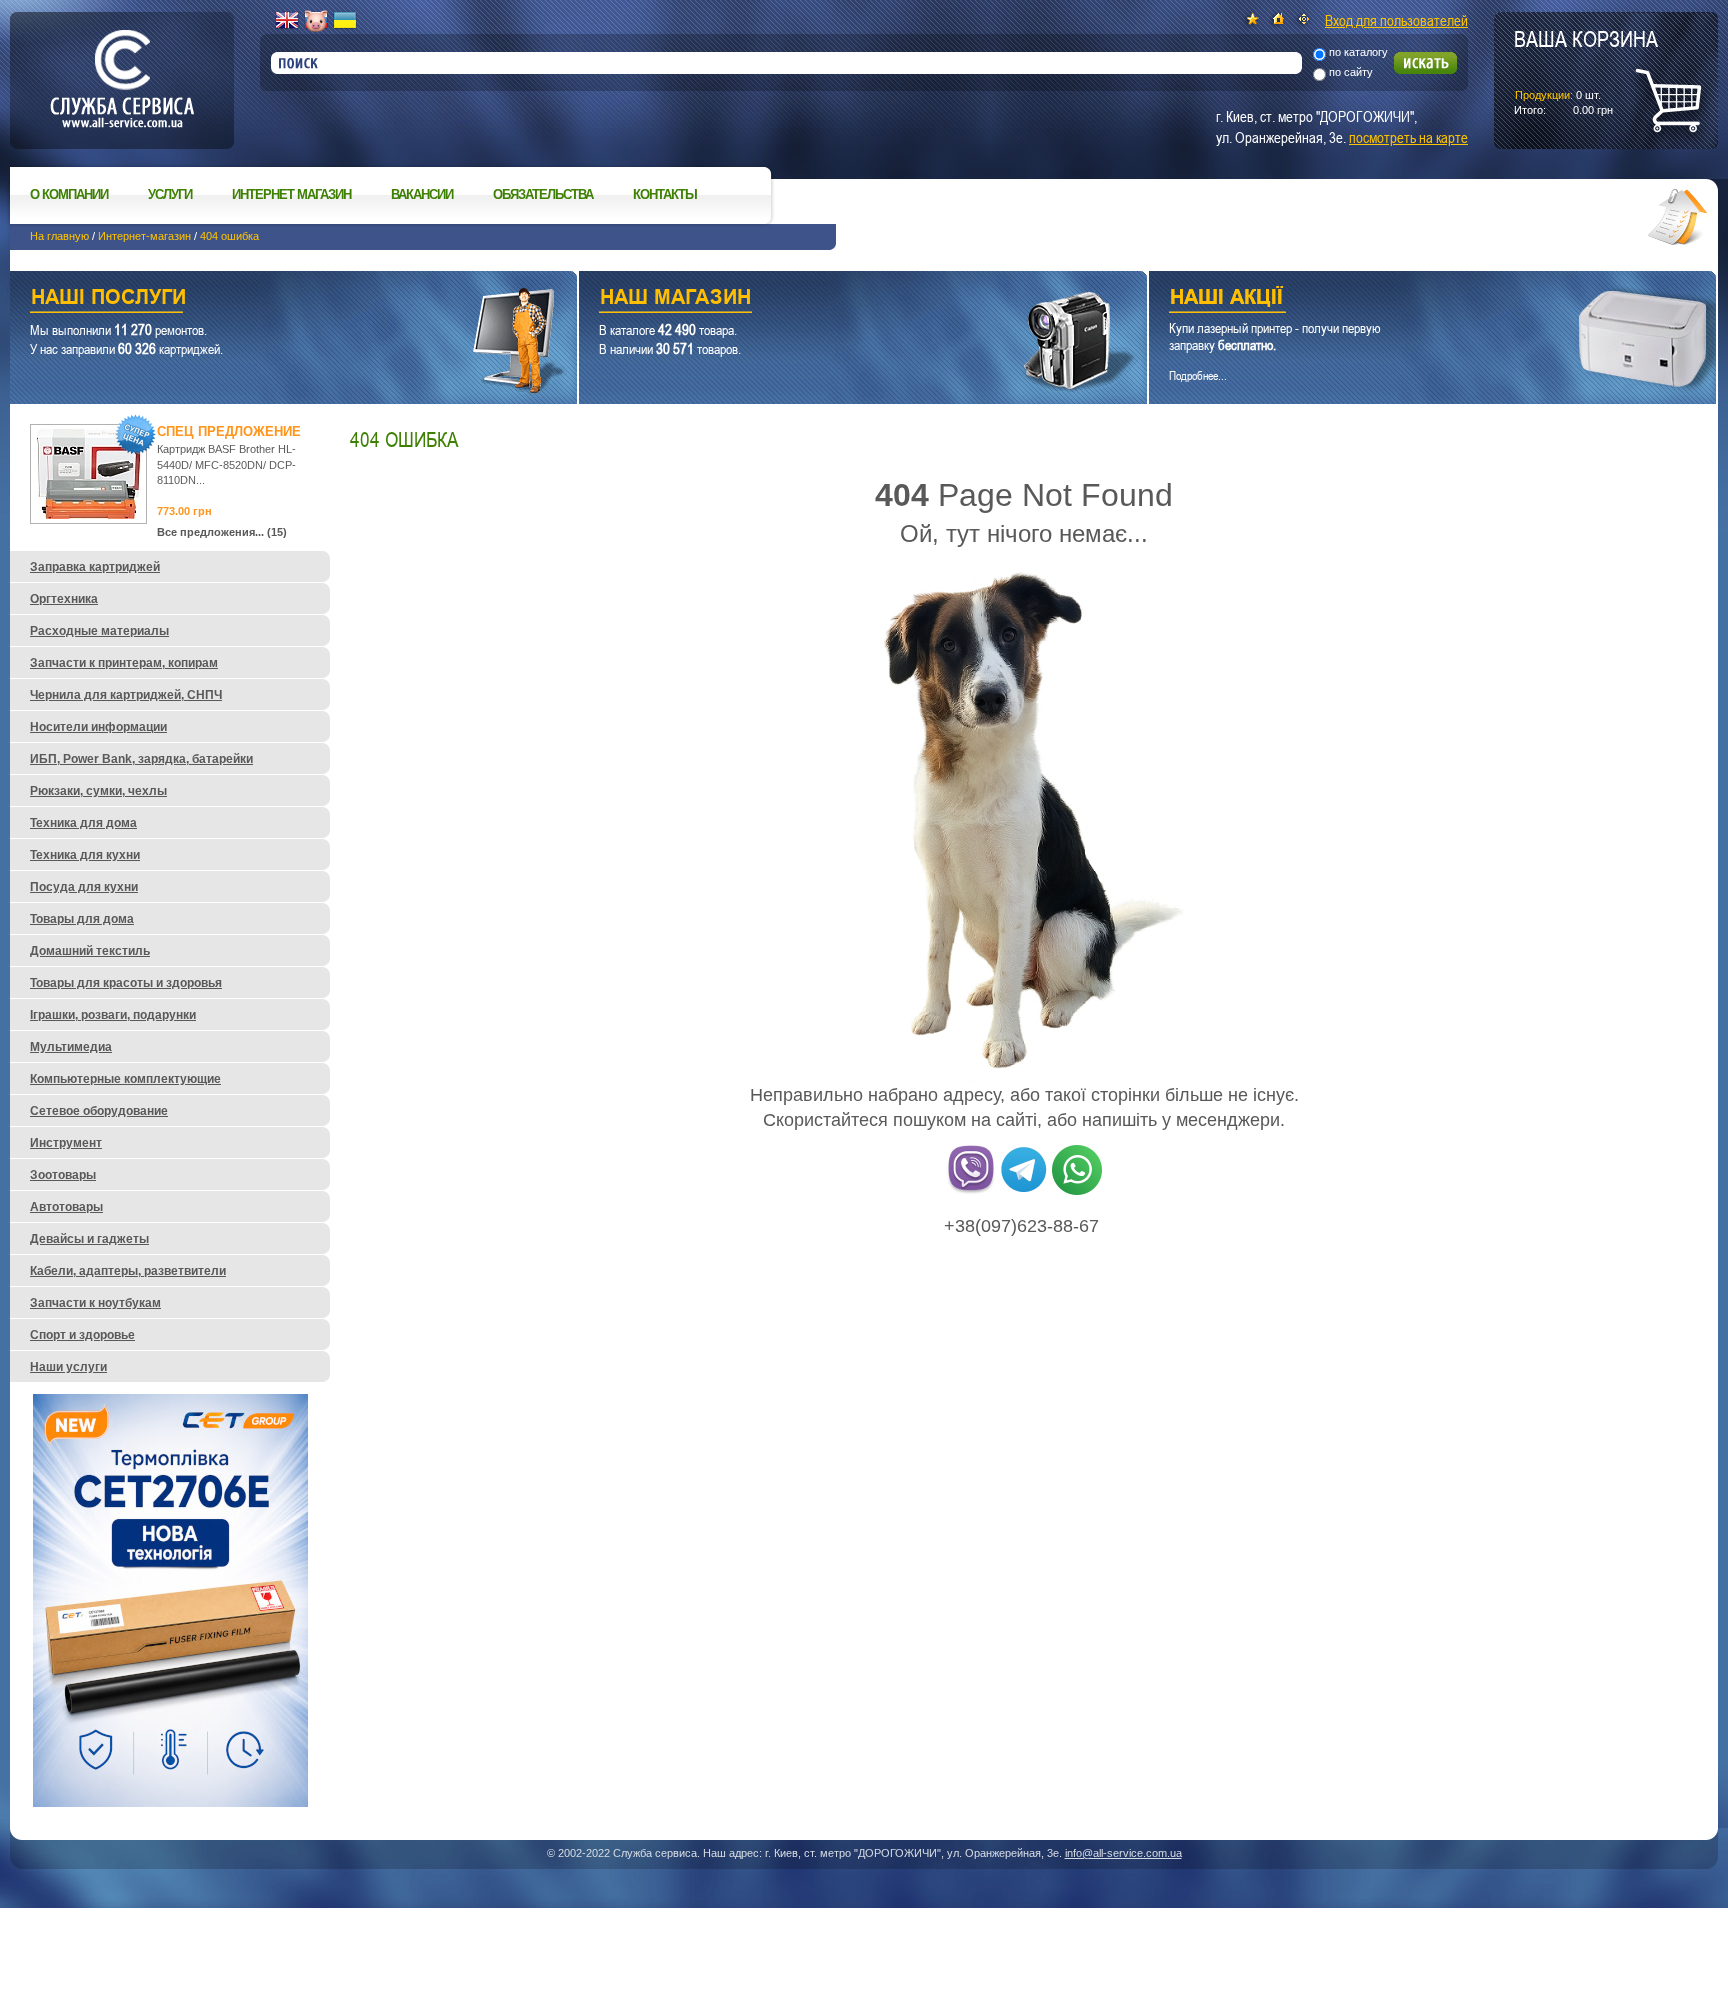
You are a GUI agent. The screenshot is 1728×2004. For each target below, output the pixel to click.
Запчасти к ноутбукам (95, 1303)
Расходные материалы (99, 631)
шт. (1586, 71)
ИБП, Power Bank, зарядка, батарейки (141, 759)
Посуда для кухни (84, 887)
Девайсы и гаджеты (89, 1239)
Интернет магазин (291, 194)
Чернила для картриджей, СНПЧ (126, 695)
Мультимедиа (71, 1047)
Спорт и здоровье (82, 1335)
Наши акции (1405, 299)
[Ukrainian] (345, 21)
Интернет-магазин (144, 236)
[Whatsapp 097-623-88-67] (1077, 1191)
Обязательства (543, 194)
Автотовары (66, 1207)
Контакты (665, 194)
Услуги (170, 194)
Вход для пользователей (1396, 20)
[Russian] (316, 21)
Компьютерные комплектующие (125, 1079)
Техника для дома (83, 823)
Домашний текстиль (90, 951)
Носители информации (98, 727)
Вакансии (422, 194)
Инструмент (66, 1143)
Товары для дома (82, 919)
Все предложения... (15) (222, 532)
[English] (287, 21)
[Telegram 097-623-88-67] (1024, 1191)
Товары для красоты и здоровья (126, 983)
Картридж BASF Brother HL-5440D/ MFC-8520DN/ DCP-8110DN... (226, 464)
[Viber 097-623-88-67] (971, 1191)
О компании (69, 194)
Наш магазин (827, 299)
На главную (59, 236)
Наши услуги (268, 299)
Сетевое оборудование (99, 1111)
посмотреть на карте (1408, 137)
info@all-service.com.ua (1123, 1853)
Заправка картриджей (95, 567)
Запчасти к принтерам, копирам (124, 663)
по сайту (1351, 72)
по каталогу (1358, 52)
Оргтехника (64, 599)
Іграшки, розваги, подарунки (113, 1015)
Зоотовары (63, 1175)
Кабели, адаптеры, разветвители (128, 1271)
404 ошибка (229, 236)
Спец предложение (229, 431)
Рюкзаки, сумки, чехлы (98, 791)
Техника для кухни (85, 855)
